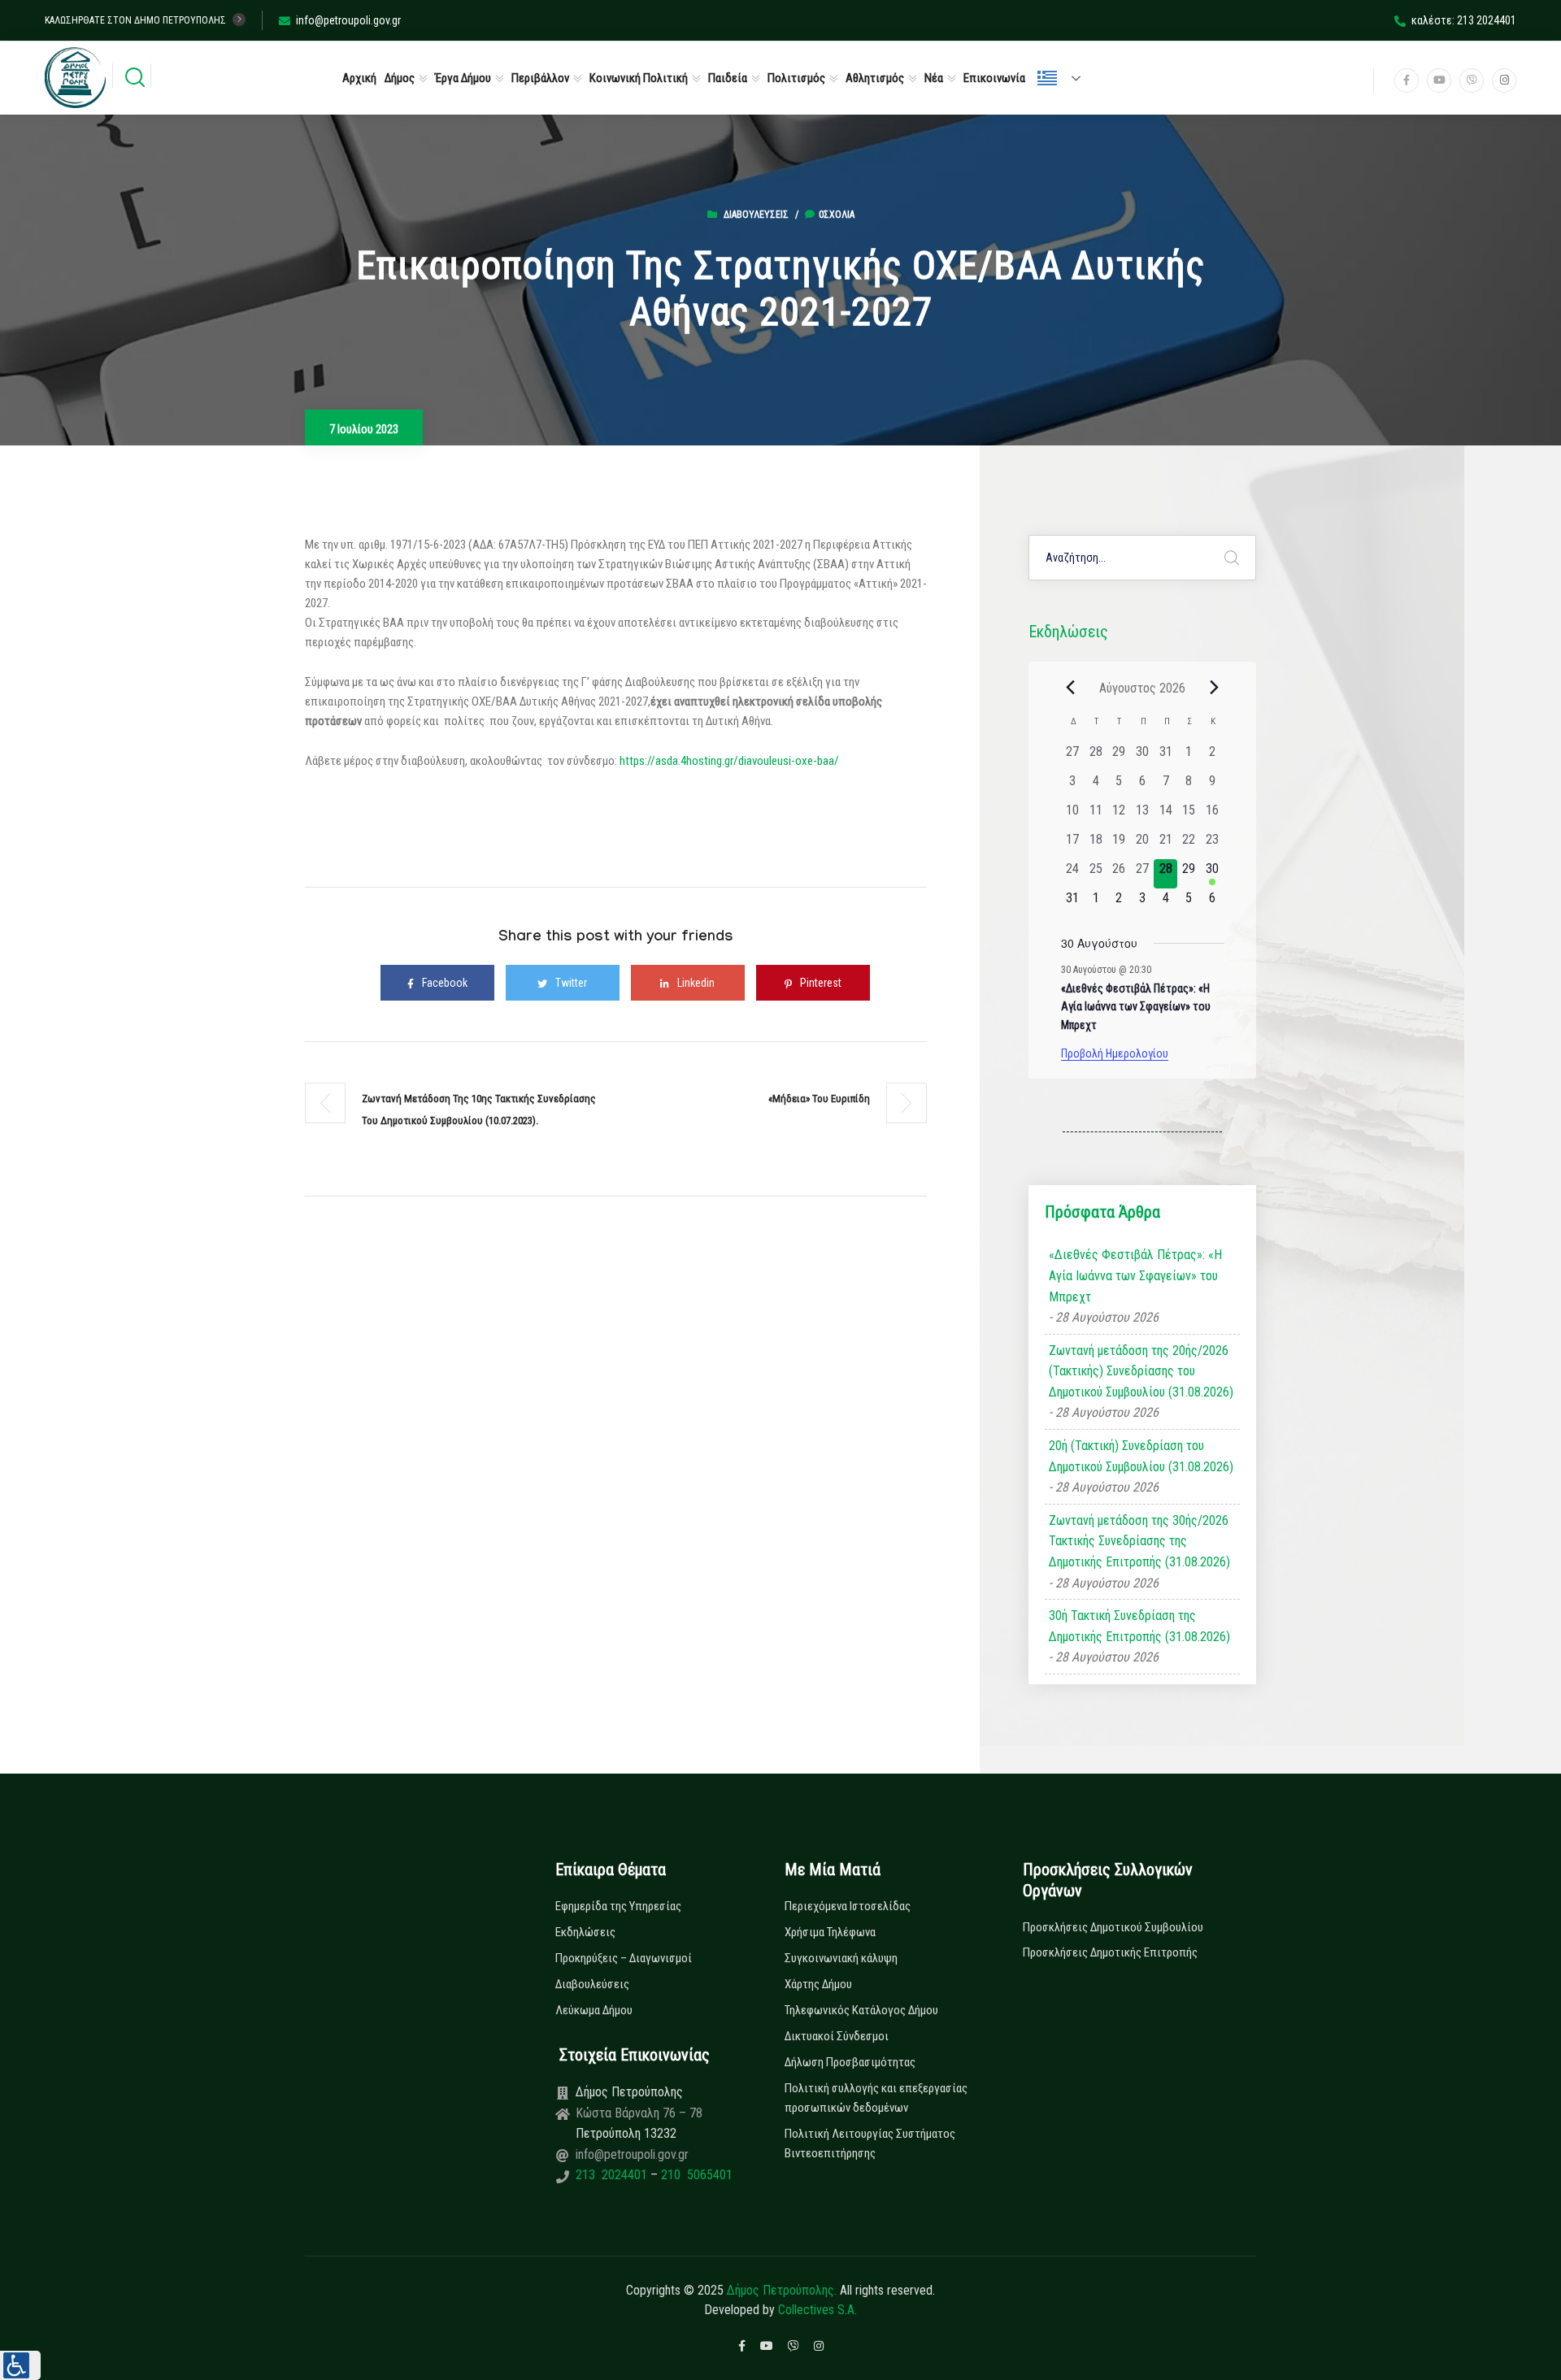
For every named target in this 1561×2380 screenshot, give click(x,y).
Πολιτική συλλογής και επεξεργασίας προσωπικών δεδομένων (876, 2098)
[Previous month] (1071, 688)
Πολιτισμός (796, 78)
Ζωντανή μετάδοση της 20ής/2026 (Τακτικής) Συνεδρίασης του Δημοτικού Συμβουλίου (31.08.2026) (1141, 1371)
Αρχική (359, 78)
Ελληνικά (1066, 78)
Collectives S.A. (817, 2310)
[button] (20, 2365)
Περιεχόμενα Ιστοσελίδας (848, 1906)
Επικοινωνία (994, 78)
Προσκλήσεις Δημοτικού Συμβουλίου (1113, 1927)
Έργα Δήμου (463, 78)
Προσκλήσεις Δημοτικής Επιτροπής (1110, 1952)
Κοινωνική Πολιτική (639, 78)
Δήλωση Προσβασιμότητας (850, 2062)
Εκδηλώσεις (585, 1932)
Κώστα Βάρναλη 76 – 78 (639, 2113)
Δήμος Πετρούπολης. (782, 2290)
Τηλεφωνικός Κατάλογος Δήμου (861, 2010)
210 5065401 (695, 2175)
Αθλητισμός (875, 78)
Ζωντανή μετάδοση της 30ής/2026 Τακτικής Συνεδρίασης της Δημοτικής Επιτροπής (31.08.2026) (1139, 1541)
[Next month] (1215, 688)
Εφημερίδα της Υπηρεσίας (618, 1906)
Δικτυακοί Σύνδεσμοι (837, 2036)
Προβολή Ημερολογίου (1115, 1053)
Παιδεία (728, 78)
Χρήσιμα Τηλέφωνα (830, 1932)
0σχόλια (837, 215)
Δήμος (400, 78)
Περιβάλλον (540, 78)
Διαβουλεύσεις (756, 215)
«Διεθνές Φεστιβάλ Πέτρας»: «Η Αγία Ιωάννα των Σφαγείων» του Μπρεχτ (1136, 1007)
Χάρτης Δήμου (818, 1984)
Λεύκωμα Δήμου (594, 2010)
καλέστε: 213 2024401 (1464, 20)
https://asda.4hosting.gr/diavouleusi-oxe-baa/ (729, 761)
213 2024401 (613, 2175)
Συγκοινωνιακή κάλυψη (841, 1958)
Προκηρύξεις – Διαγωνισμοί (624, 1958)
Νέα (934, 78)
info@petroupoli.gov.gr (348, 20)
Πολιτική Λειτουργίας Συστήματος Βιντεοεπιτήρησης (870, 2143)
